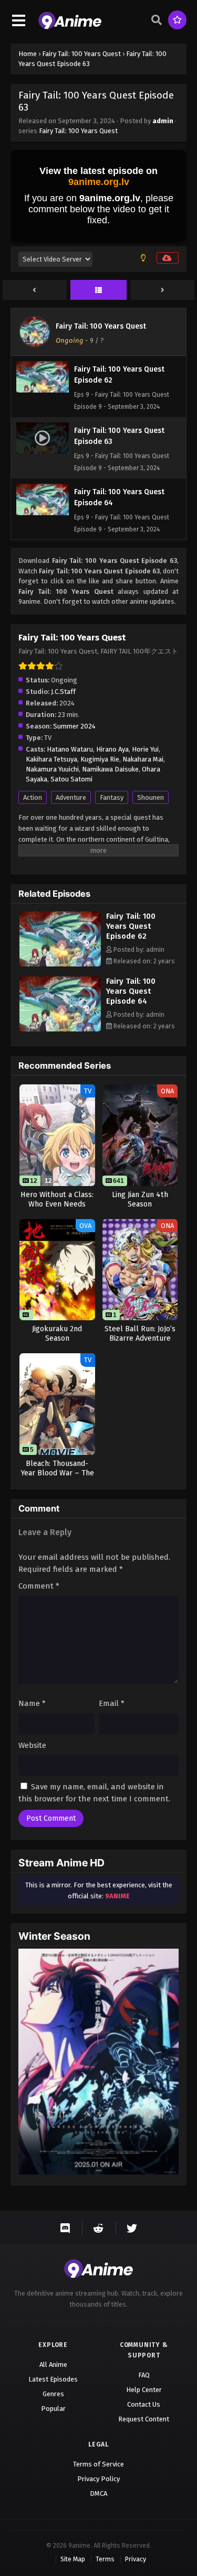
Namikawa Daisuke (110, 769)
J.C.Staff (63, 692)
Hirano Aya (112, 749)
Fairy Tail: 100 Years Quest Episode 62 (131, 926)
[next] (162, 290)
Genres (53, 2394)
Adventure (71, 797)
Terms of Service (98, 2464)
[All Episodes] (99, 290)
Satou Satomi (71, 779)
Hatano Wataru (70, 749)
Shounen (151, 797)
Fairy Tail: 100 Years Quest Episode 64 (131, 991)
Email (112, 1703)
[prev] (35, 290)
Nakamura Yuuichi (52, 769)
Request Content (144, 2419)
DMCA (98, 2493)
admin (163, 121)
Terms (105, 2559)
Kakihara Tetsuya (51, 759)
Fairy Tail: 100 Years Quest (78, 131)
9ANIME (117, 1896)
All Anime (53, 2365)
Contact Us (144, 2404)
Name (32, 1703)
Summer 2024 (74, 726)
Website (32, 1745)
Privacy (136, 2559)
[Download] (168, 258)
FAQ (144, 2375)
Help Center (144, 2390)
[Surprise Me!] (177, 20)
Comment (39, 1586)
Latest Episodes (53, 2379)
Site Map (73, 2559)
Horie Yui (145, 749)
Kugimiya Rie (100, 759)
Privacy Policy (98, 2479)
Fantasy (112, 797)
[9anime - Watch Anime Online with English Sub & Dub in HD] (70, 27)
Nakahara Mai (143, 759)
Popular (53, 2409)
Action (33, 797)
